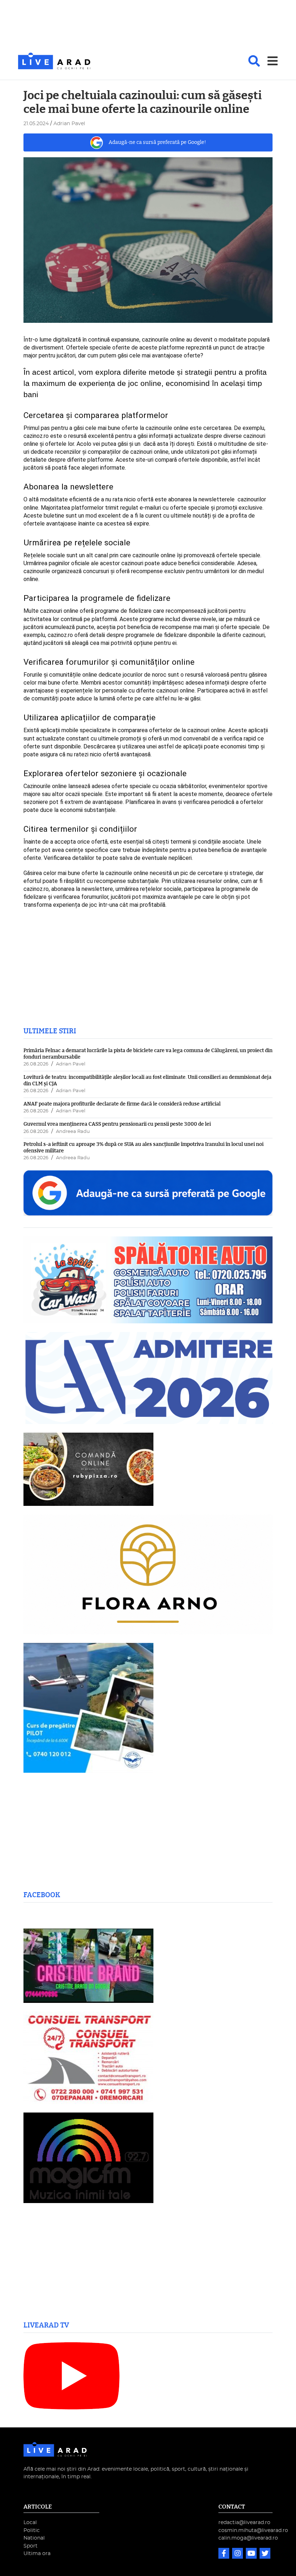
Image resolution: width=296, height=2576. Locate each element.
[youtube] (252, 2554)
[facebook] (225, 2554)
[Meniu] (273, 61)
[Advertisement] (148, 27)
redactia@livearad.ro (244, 2522)
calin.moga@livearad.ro (248, 2538)
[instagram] (238, 2554)
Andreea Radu (73, 1132)
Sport (31, 2546)
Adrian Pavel (71, 1064)
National (34, 2538)
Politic (32, 2530)
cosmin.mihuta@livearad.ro (253, 2530)
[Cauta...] (254, 61)
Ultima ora (37, 2553)
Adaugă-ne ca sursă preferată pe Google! (157, 142)
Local (30, 2522)
